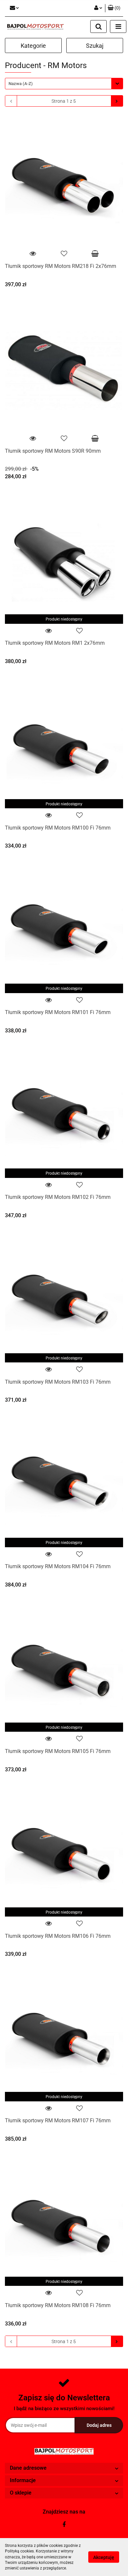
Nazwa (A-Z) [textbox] (21, 84)
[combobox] (64, 84)
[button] (114, 8)
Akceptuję (104, 2557)
